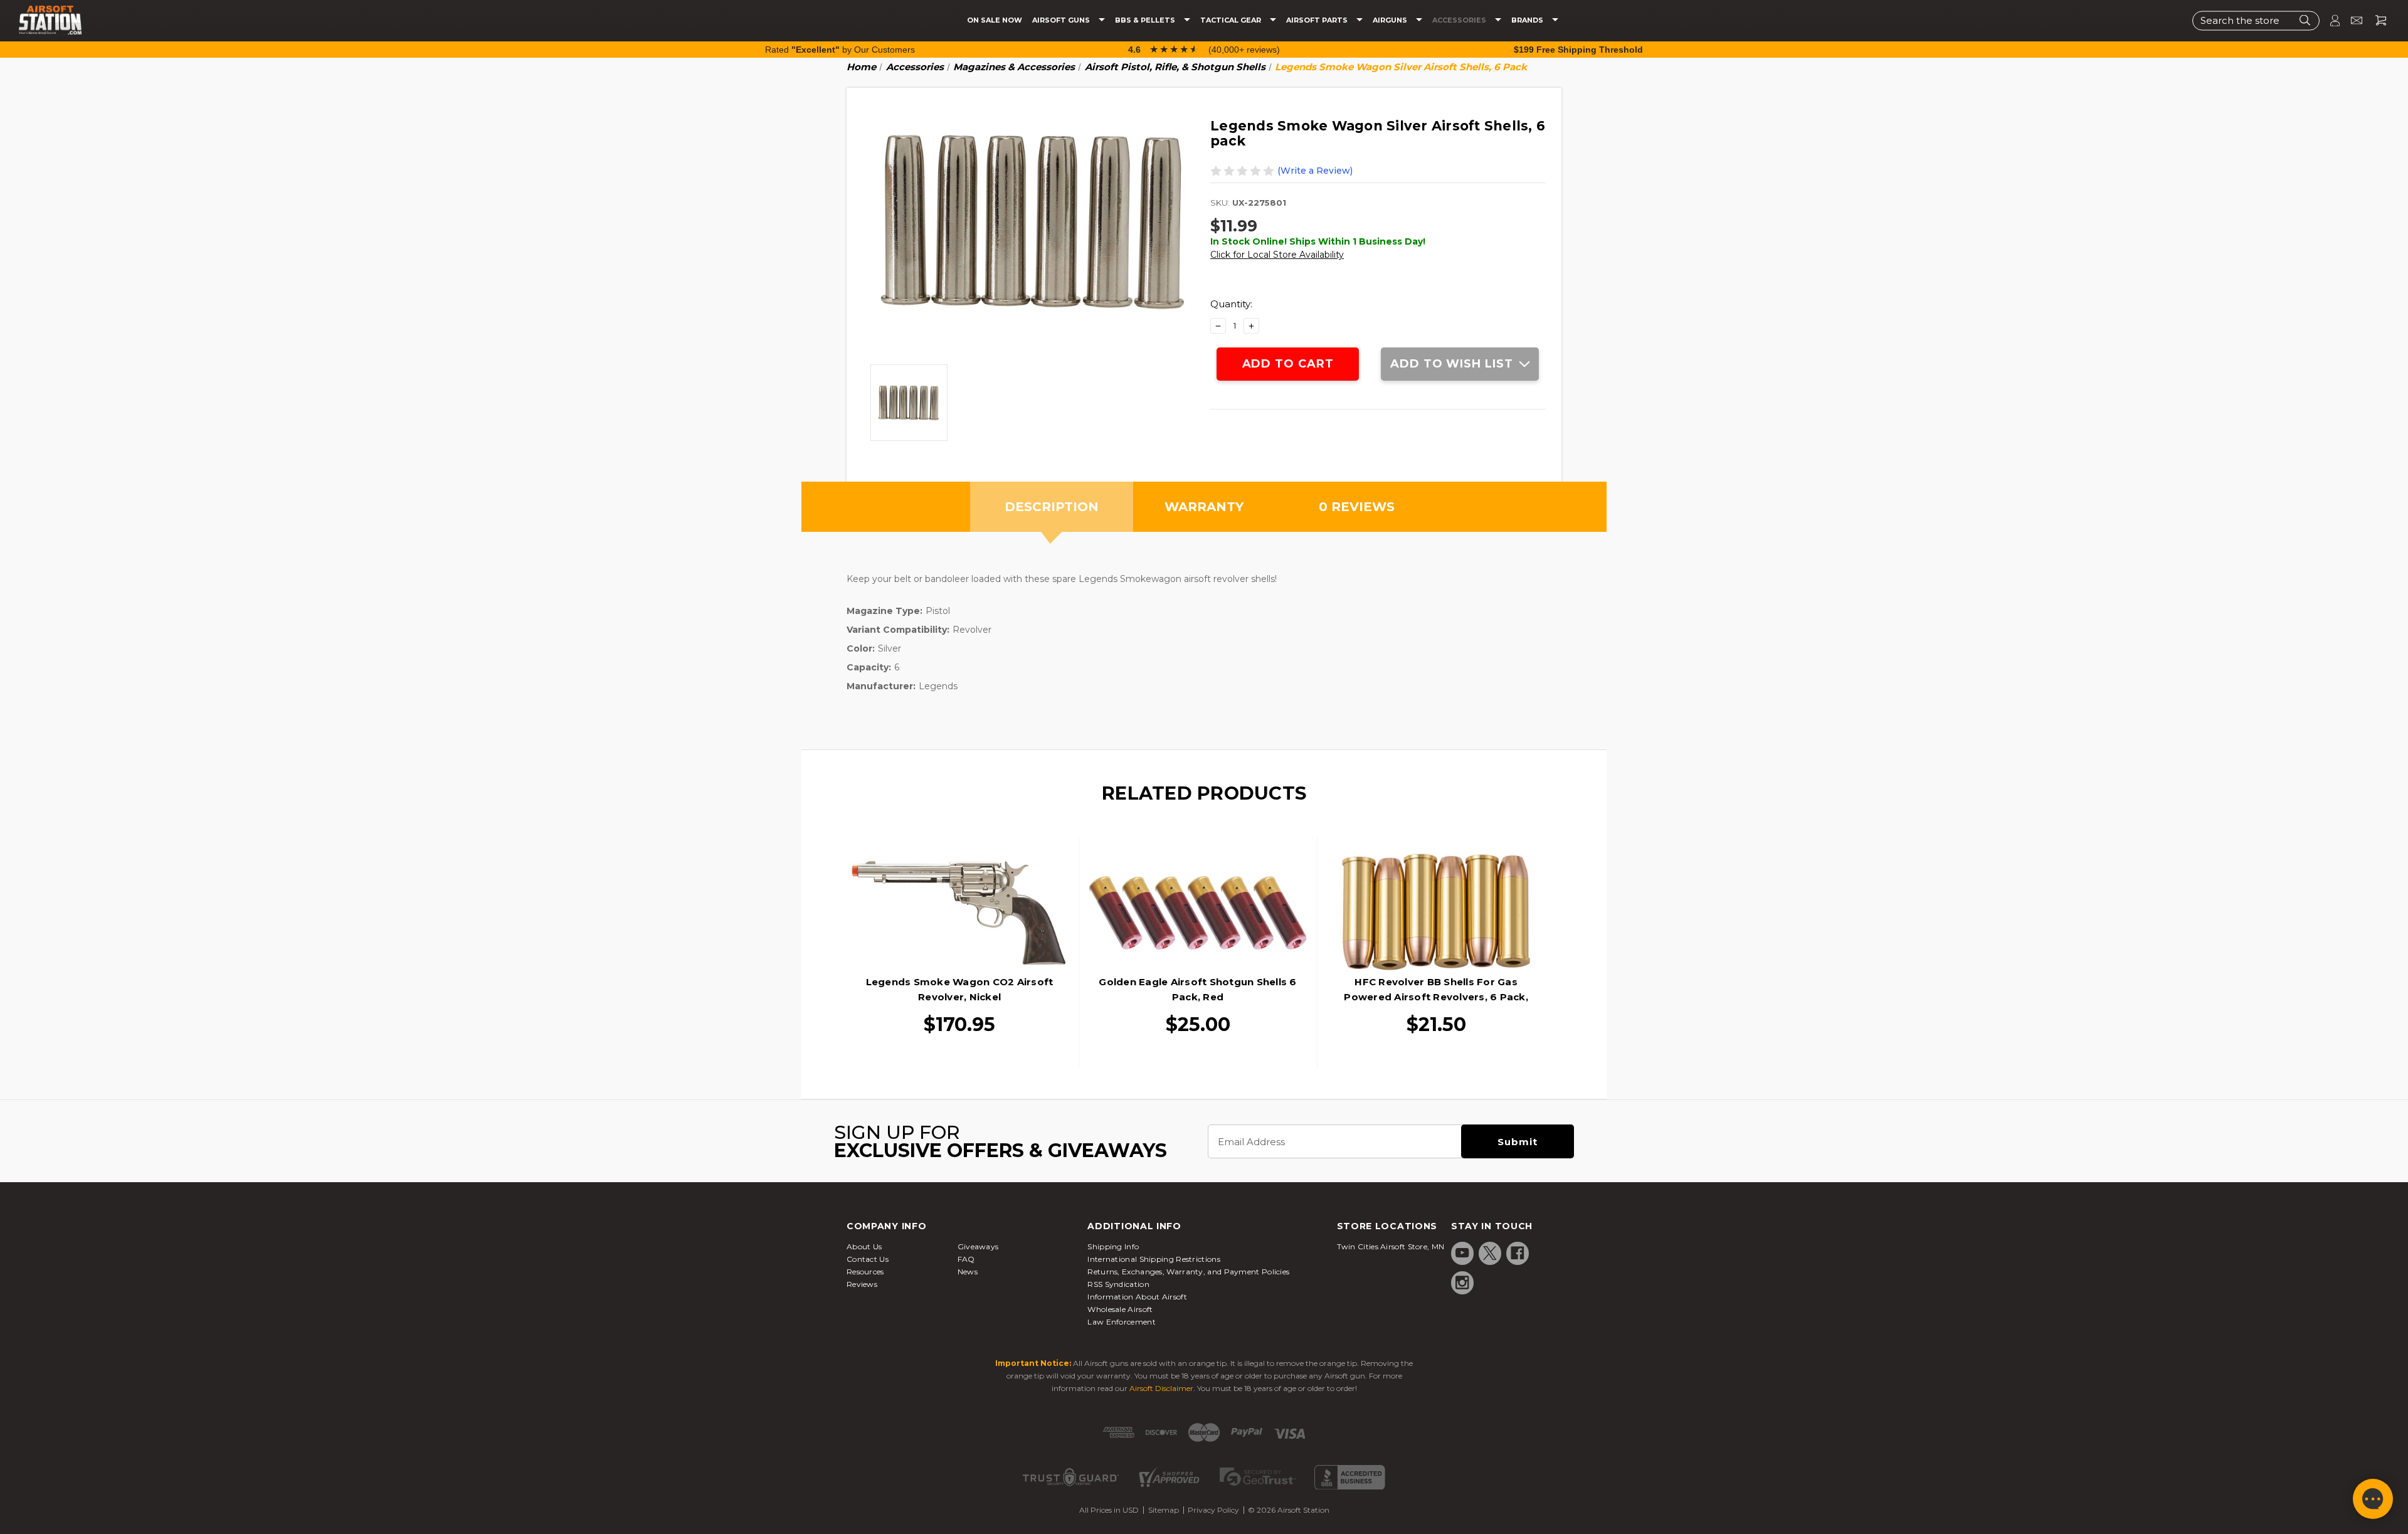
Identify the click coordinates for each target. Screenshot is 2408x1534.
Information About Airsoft (1137, 1297)
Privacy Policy (1213, 1510)
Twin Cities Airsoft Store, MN (1391, 1246)
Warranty (1204, 507)
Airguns (1391, 20)
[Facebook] (1518, 1253)
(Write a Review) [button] (1315, 171)
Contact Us (868, 1259)
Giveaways (978, 1246)
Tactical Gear (1232, 20)
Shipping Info (1113, 1246)
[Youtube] (1462, 1253)
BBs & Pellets (1146, 20)
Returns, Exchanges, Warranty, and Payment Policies (1188, 1272)
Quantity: (1231, 304)
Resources (865, 1272)
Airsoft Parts (1318, 20)
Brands (1528, 20)
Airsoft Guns (1062, 20)
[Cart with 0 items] (2376, 20)
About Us (864, 1246)
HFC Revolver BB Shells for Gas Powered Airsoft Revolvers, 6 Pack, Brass (1436, 997)
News (968, 1272)
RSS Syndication (1118, 1284)
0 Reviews (1357, 507)
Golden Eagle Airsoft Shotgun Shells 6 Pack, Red (1197, 989)
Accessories (1460, 20)
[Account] (2330, 20)
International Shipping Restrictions (1154, 1259)
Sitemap (1164, 1510)
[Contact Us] (2351, 20)
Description (1052, 507)
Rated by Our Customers (840, 50)
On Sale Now (995, 20)
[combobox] (2256, 20)
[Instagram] (1462, 1283)
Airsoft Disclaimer (1161, 1388)
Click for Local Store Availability (1277, 255)
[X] (1490, 1253)
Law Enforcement (1122, 1322)
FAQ (966, 1259)
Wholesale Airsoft (1120, 1309)
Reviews (862, 1284)
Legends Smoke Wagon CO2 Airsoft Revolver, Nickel (960, 989)
